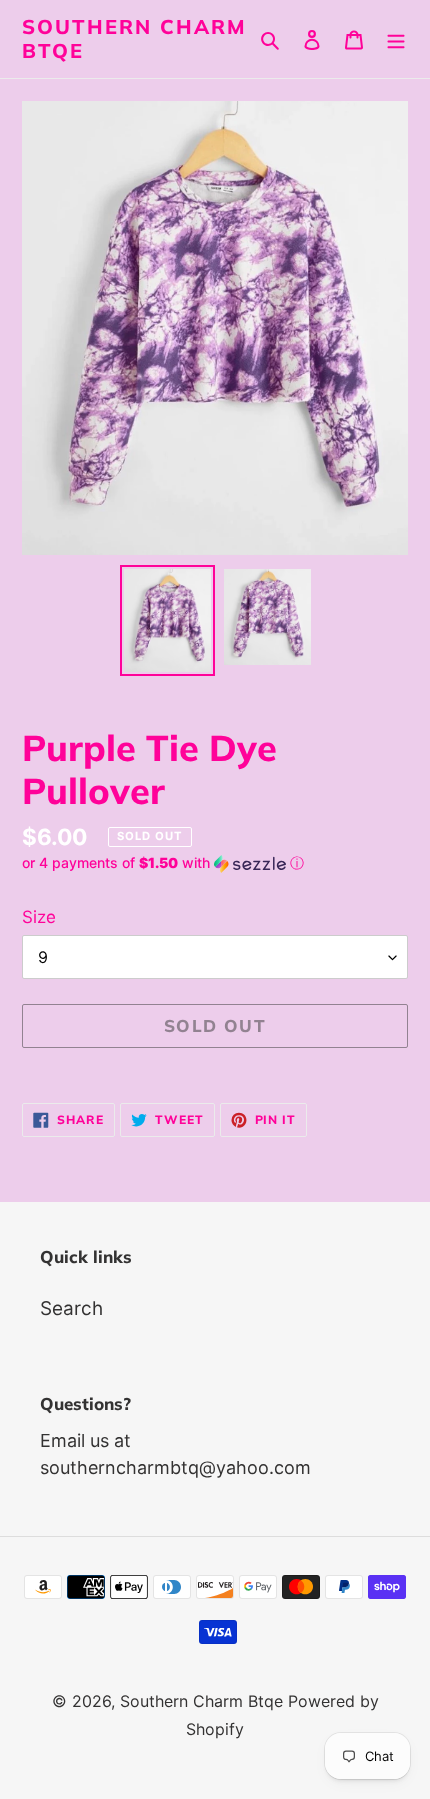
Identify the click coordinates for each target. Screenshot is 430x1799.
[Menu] (396, 39)
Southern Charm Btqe (134, 39)
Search (71, 1308)
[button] (163, 863)
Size (39, 917)
